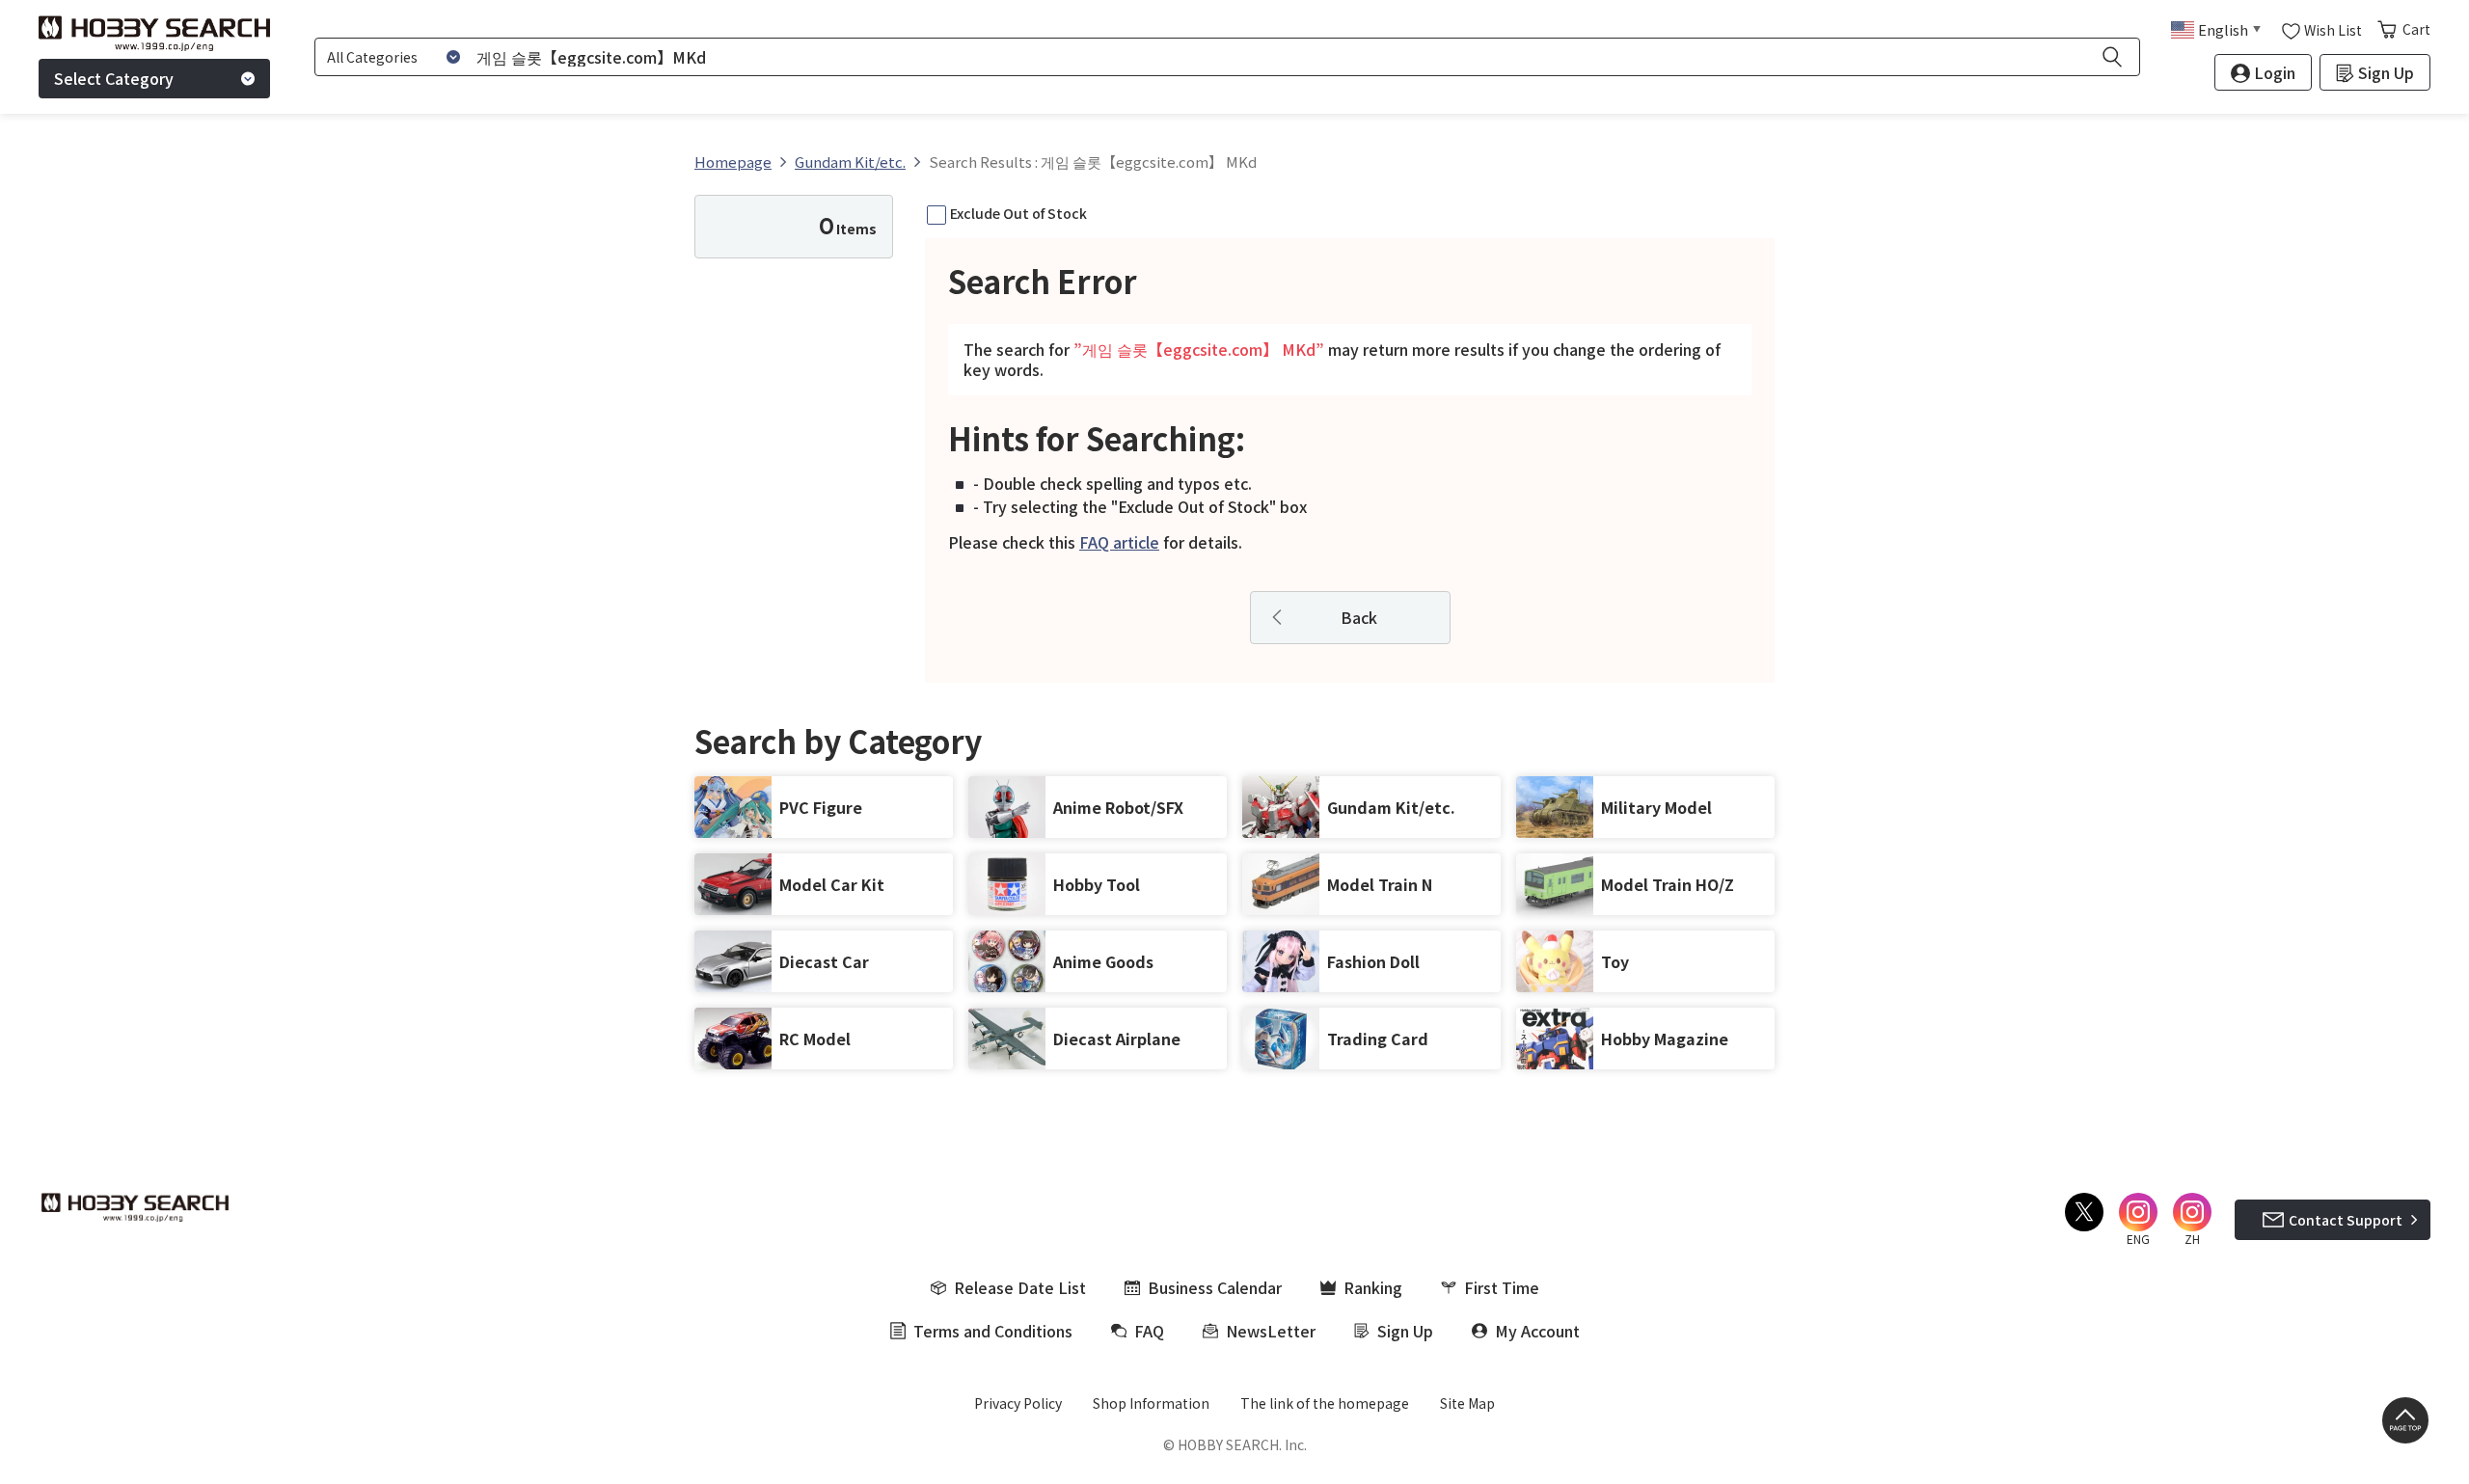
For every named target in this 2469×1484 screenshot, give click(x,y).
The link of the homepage (1325, 1403)
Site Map (1467, 1403)
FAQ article (1119, 542)
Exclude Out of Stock (1018, 213)
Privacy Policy (1018, 1403)
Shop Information (1151, 1403)
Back (1359, 617)
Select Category (114, 78)
